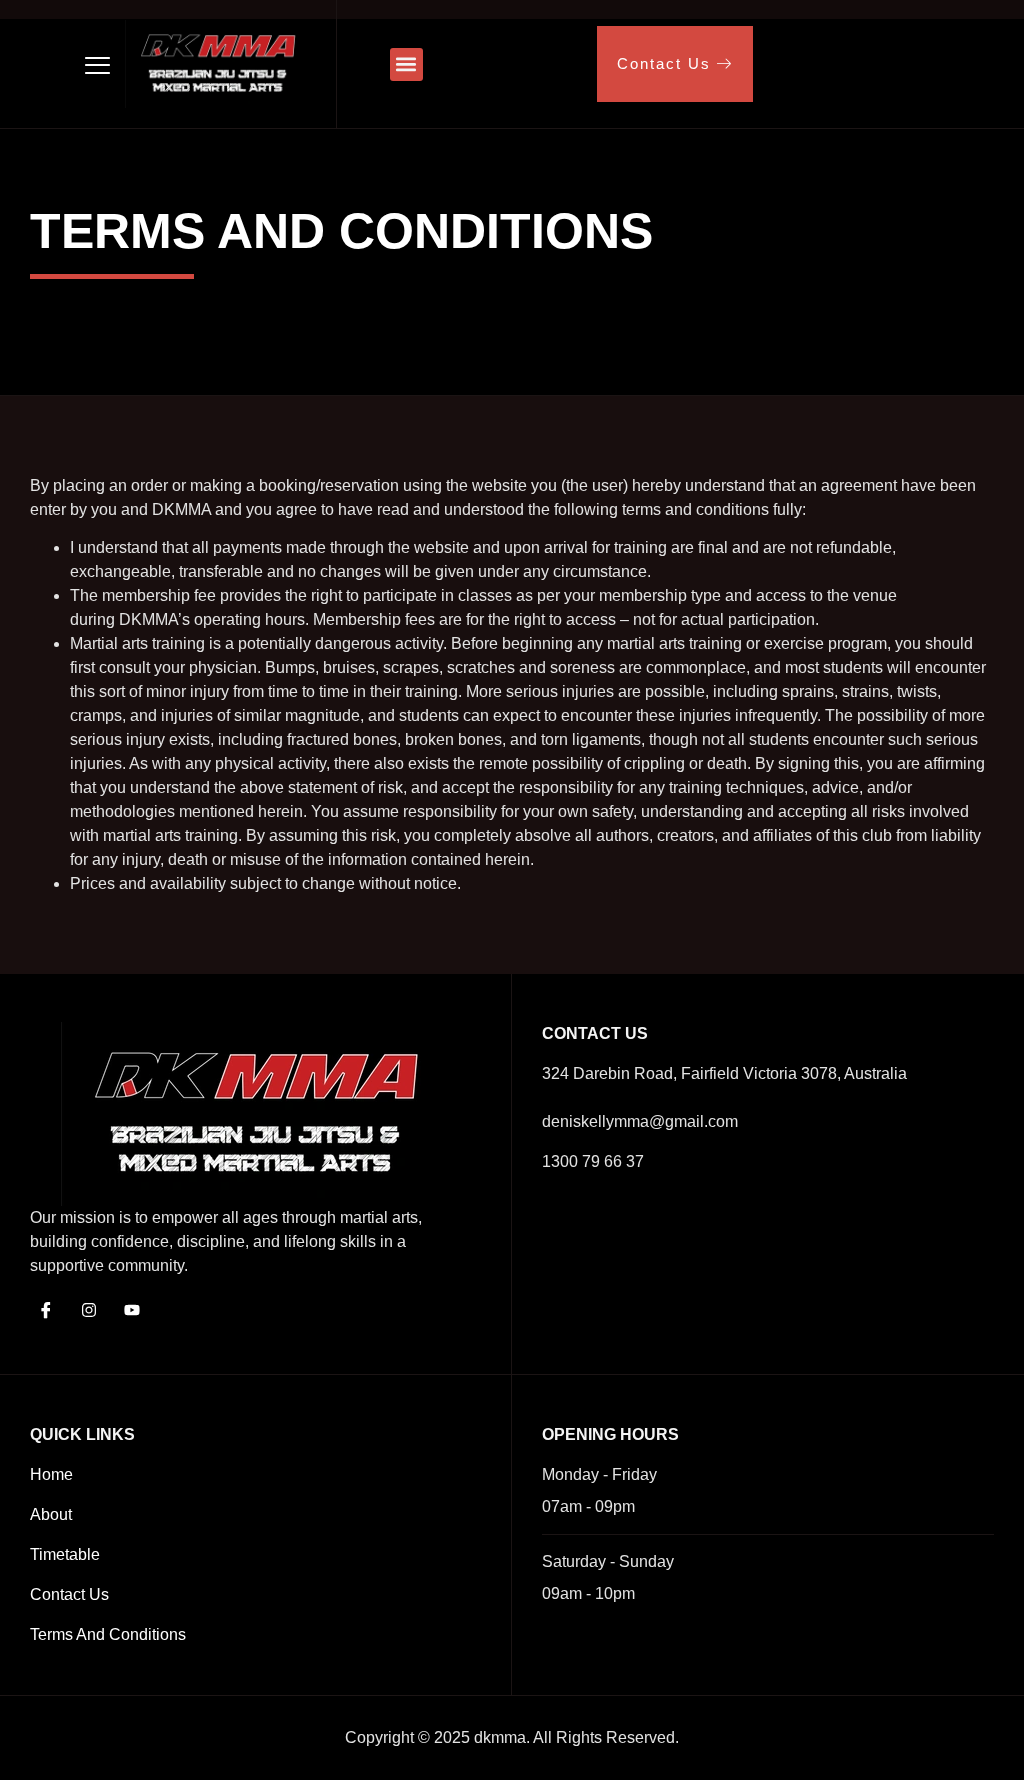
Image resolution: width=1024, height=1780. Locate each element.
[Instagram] (89, 1310)
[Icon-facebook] (46, 1310)
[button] (406, 64)
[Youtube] (132, 1310)
